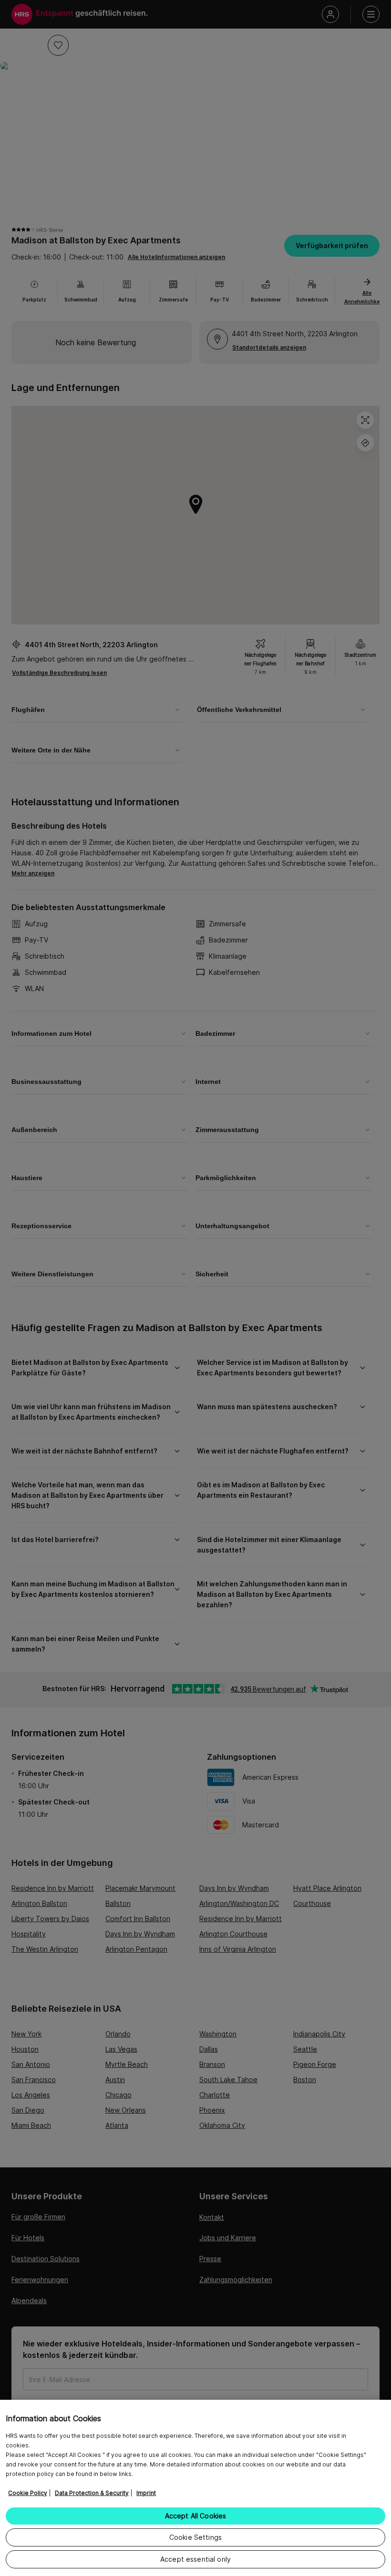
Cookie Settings (195, 2537)
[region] (195, 2488)
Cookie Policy (28, 2493)
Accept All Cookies (196, 2516)
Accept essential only (195, 2559)
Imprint (146, 2493)
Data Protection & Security (92, 2493)
